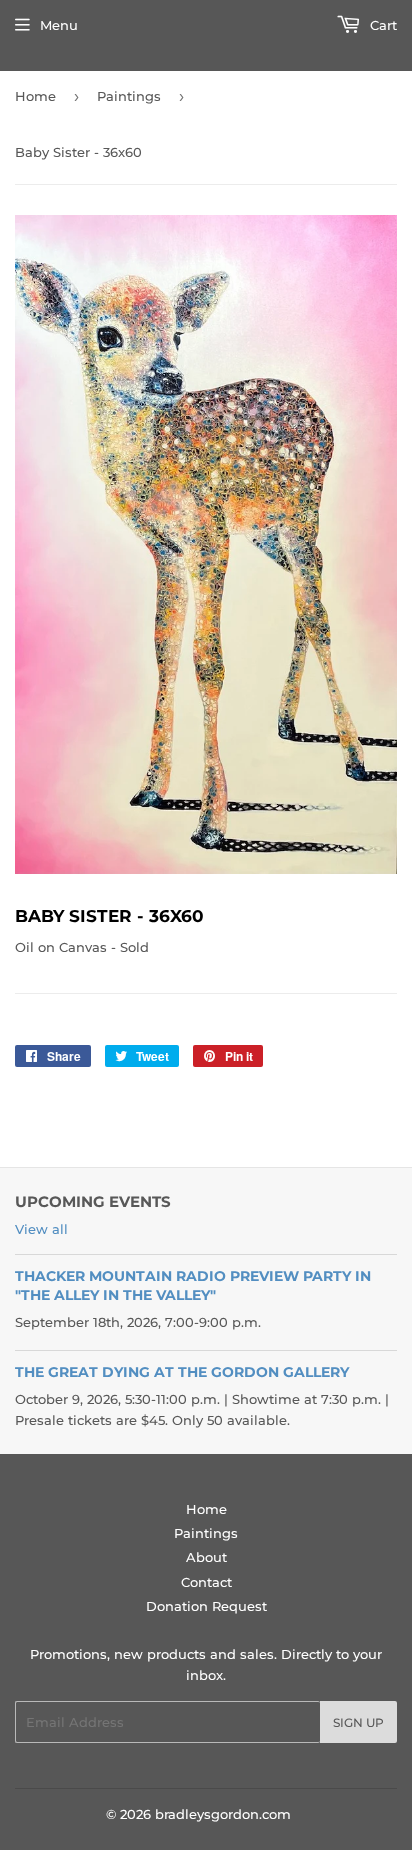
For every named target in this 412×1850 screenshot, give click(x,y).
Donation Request (206, 1606)
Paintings (129, 96)
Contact (206, 1582)
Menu (59, 25)
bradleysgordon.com (223, 1814)
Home (35, 96)
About (206, 1557)
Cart (381, 25)
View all (41, 1229)
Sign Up (358, 1722)
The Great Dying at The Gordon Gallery (182, 1372)
